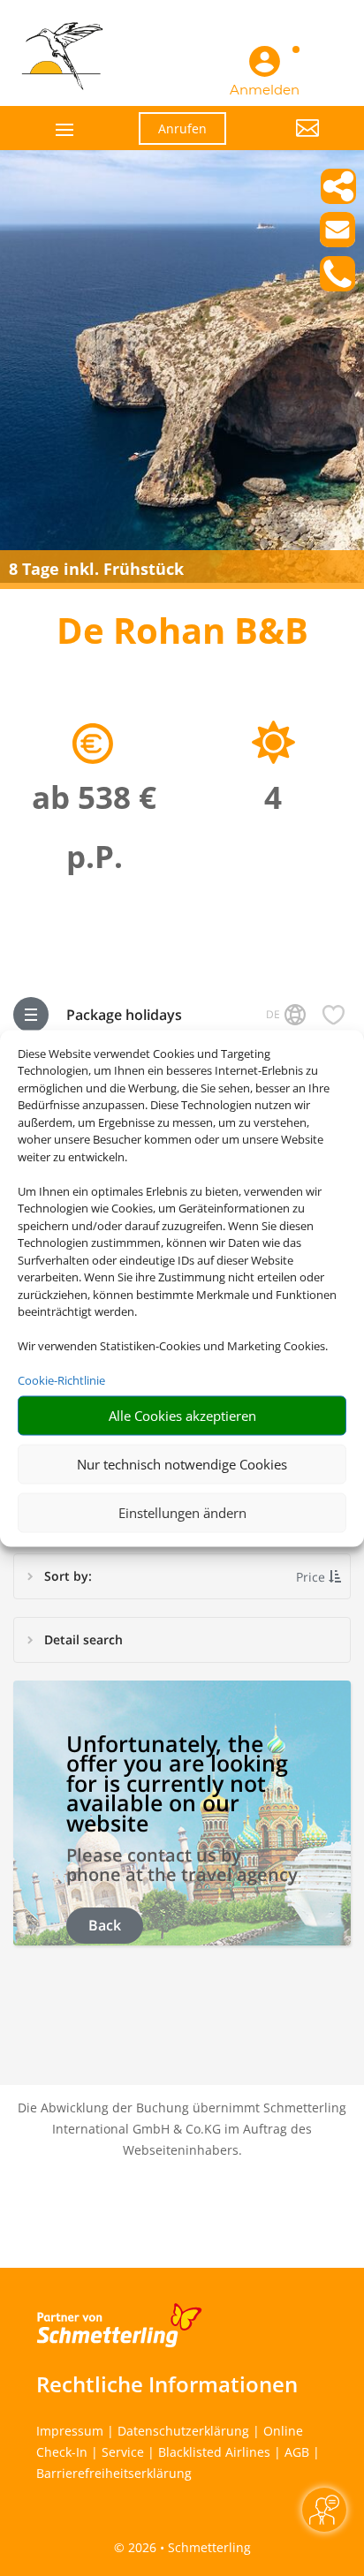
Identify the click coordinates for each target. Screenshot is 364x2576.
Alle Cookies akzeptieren (182, 1416)
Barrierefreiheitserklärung (114, 2473)
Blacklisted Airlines (214, 2452)
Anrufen (182, 128)
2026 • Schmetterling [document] (188, 2547)
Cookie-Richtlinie (61, 1380)
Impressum (70, 2431)
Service (123, 2452)
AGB (297, 2452)
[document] (182, 635)
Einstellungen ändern (182, 1513)
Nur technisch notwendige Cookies (182, 1464)
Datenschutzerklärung (183, 2431)
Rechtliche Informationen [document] (167, 2384)
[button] (286, 141)
